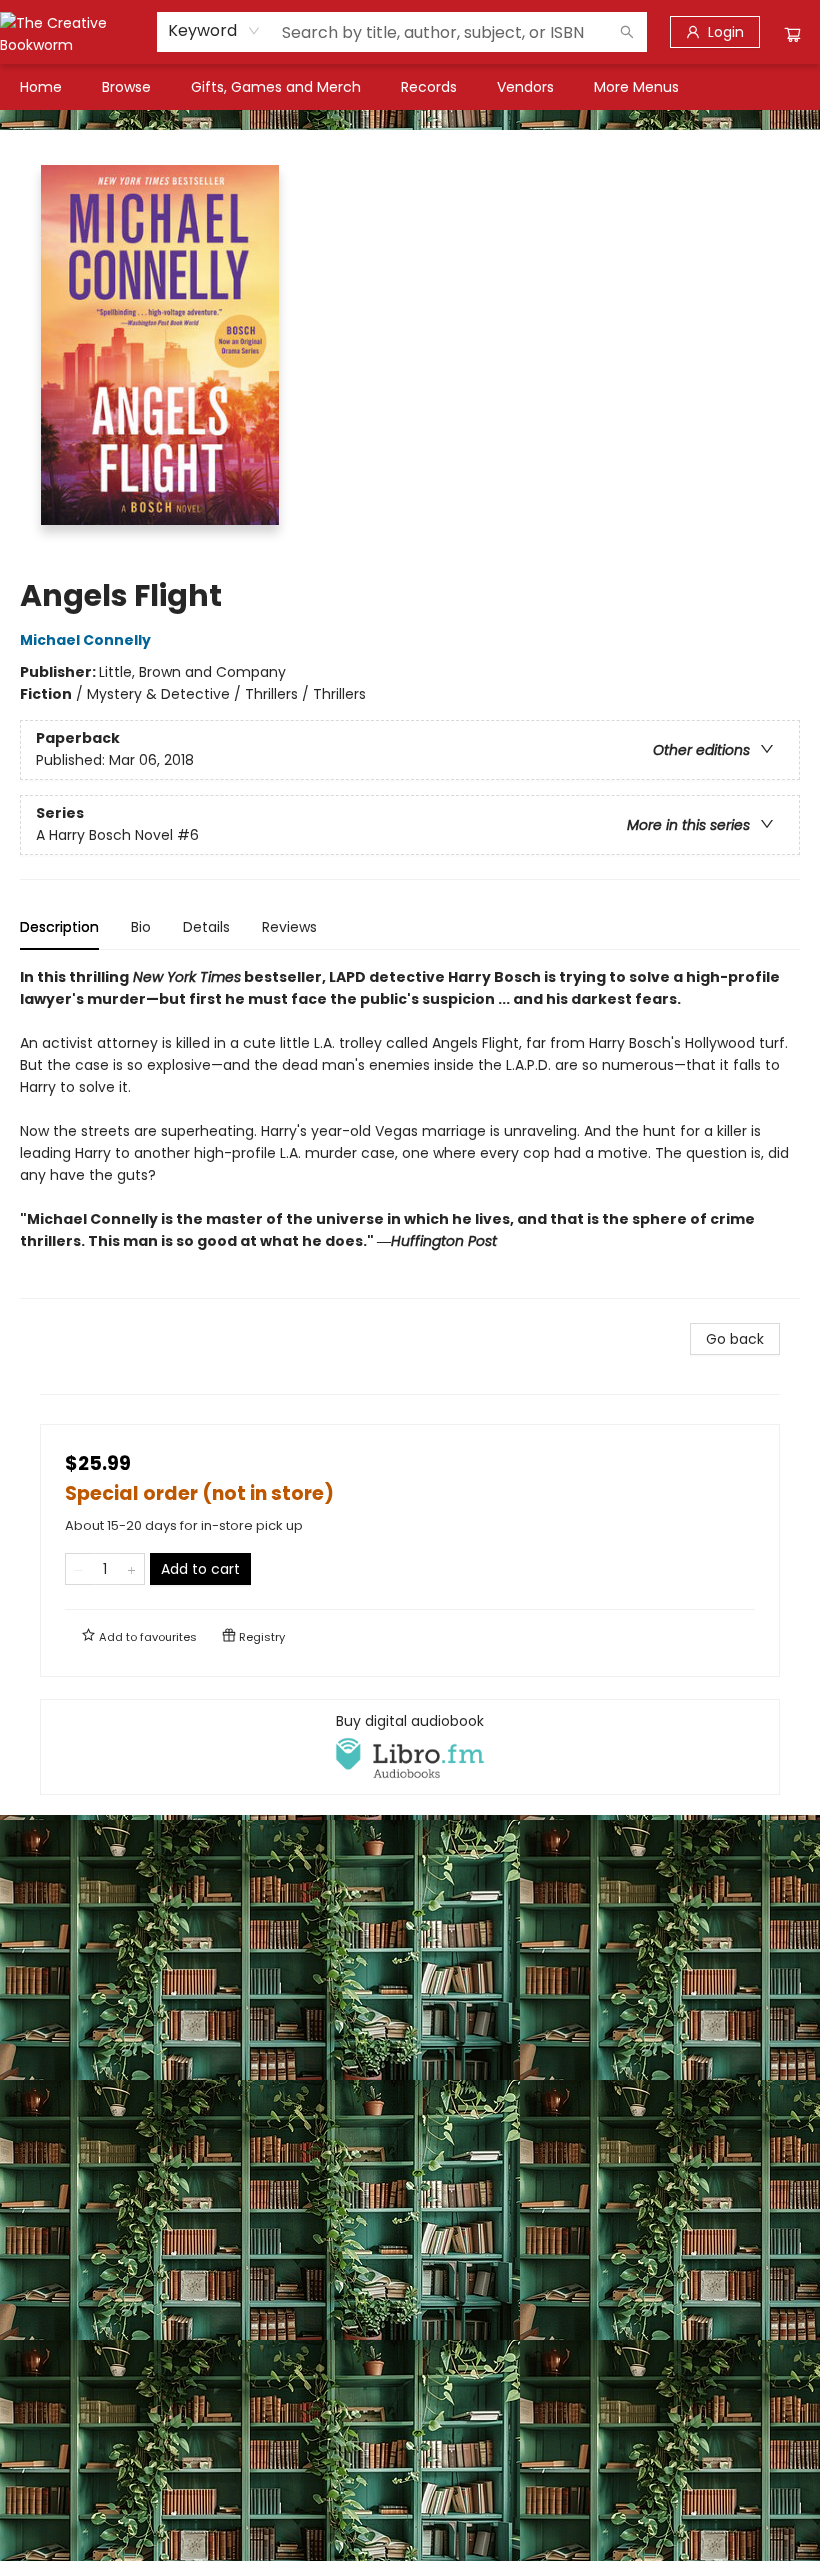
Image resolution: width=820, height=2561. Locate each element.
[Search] (627, 32)
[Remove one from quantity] (78, 1569)
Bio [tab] (141, 927)
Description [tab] (59, 927)
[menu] (410, 87)
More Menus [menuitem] (636, 87)
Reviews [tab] (289, 927)
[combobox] (214, 31)
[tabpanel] (410, 1132)
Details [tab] (206, 927)
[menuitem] (41, 87)
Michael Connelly (85, 640)
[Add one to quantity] (131, 1569)
